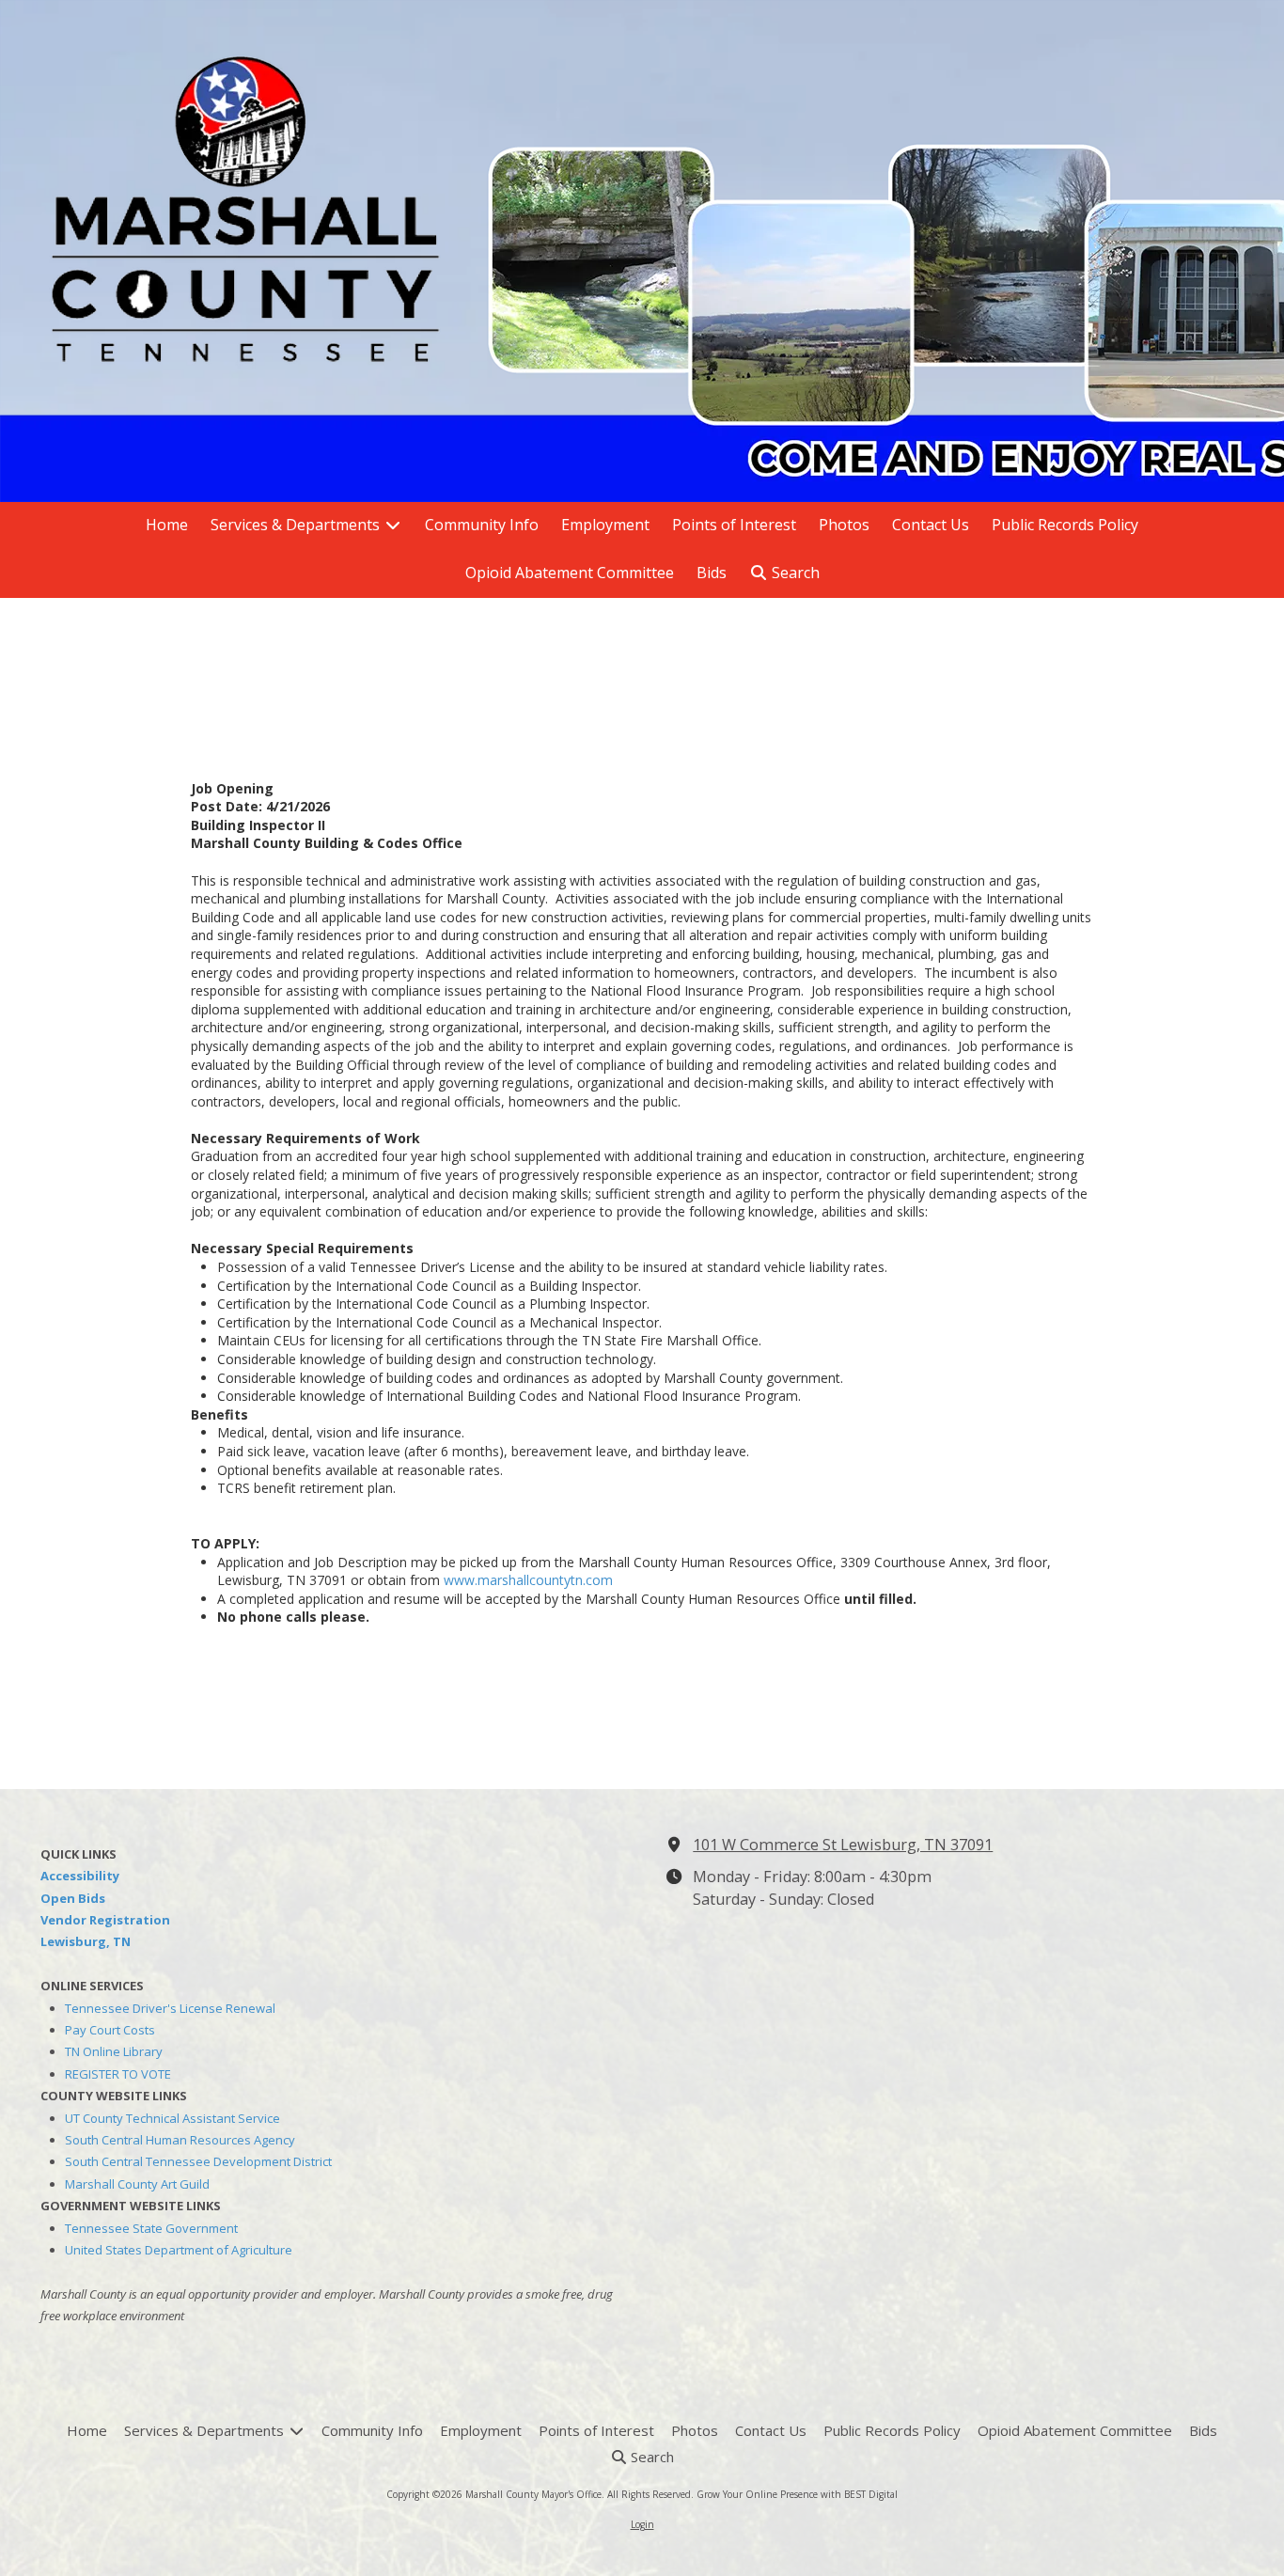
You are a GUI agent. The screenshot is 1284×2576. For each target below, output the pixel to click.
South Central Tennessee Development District (198, 2161)
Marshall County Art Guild (137, 2184)
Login (642, 2524)
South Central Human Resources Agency (180, 2140)
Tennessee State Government (151, 2228)
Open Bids (73, 1898)
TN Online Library (114, 2051)
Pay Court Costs (110, 2030)
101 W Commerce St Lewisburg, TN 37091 (843, 1845)
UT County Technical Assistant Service (172, 2118)
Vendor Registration (105, 1920)
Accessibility (80, 1876)
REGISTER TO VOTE (118, 2074)
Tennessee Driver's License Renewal (170, 2008)
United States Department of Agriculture (179, 2250)
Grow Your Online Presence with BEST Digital (797, 2494)
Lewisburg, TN (86, 1941)
